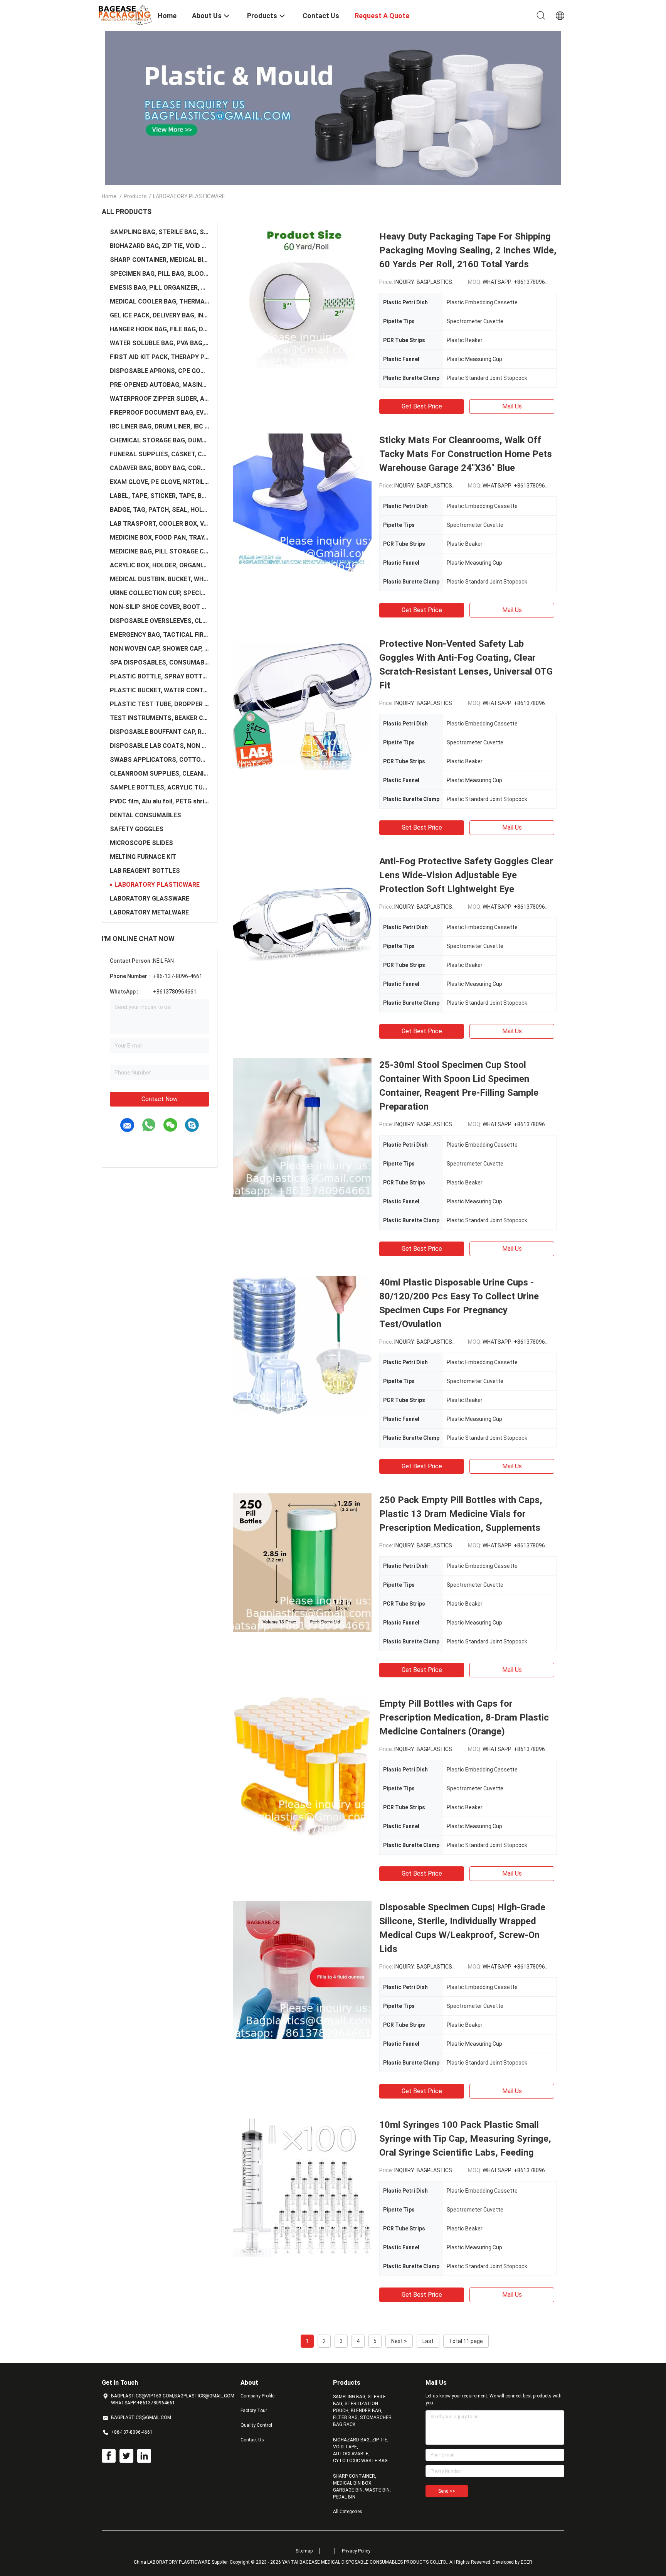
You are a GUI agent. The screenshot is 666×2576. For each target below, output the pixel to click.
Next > (399, 2341)
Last (428, 2341)
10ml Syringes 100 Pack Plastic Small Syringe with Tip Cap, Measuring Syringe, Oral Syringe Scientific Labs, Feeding (465, 2139)
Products (135, 196)
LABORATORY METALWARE (149, 912)
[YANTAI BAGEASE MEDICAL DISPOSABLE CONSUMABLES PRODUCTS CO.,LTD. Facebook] (109, 2456)
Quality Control (256, 2425)
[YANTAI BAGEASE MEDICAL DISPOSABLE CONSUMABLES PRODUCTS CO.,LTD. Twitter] (126, 2456)
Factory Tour (254, 2411)
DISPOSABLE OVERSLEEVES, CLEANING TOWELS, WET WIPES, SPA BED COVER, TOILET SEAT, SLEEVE (160, 621)
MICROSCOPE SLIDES (141, 843)
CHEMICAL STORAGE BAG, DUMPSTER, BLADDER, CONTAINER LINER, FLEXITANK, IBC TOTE (160, 440)
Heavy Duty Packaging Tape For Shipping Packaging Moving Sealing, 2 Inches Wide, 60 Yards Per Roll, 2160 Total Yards (468, 250)
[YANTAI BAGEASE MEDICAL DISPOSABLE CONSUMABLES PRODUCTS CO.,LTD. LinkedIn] (144, 2456)
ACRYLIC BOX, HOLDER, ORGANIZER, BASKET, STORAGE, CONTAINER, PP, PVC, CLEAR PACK (160, 565)
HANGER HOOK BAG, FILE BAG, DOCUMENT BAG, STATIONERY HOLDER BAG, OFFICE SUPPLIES (160, 329)
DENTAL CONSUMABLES (145, 815)
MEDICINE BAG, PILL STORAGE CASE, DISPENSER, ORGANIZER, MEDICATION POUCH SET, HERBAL (160, 551)
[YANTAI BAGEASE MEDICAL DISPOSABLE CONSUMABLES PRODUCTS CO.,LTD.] (125, 15)
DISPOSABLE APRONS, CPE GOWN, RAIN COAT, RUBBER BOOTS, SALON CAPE (160, 371)
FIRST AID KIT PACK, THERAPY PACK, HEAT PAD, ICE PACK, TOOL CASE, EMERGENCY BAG (160, 357)
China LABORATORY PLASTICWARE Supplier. (182, 2562)
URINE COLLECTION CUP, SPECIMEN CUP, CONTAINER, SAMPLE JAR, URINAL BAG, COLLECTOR (160, 593)
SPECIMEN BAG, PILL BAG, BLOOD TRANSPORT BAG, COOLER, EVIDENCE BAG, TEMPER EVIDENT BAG (160, 274)
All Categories (348, 2512)
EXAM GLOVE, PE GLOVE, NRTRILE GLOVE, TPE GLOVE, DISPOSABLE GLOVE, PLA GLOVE (160, 482)
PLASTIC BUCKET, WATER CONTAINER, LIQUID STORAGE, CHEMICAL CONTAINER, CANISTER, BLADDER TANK (160, 690)
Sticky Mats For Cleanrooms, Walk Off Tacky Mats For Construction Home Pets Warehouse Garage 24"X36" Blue (466, 454)
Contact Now (160, 1099)
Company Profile (257, 2396)
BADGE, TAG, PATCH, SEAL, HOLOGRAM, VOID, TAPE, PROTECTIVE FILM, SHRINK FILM (160, 510)
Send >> (447, 2491)
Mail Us (512, 406)
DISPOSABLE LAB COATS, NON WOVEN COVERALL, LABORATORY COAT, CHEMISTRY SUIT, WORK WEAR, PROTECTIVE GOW (160, 746)
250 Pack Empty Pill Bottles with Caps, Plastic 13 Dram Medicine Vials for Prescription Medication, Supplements (461, 1514)
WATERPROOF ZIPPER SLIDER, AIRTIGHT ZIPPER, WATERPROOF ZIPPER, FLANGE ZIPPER (160, 399)
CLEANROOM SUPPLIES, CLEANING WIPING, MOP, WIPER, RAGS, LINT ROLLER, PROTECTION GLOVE (160, 773)
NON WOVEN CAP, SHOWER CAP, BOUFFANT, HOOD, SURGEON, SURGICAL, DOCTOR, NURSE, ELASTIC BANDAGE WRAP (160, 649)
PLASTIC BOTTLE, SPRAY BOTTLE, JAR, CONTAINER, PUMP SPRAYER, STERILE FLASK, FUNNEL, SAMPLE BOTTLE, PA (160, 676)
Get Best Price (422, 406)
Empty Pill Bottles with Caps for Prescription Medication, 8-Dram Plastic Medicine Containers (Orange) (464, 1717)
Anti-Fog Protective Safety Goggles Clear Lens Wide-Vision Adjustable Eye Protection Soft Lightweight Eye (466, 875)
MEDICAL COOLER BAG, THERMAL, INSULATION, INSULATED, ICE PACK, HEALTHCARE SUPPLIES (160, 301)
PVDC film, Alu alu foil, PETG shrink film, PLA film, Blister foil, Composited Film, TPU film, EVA (160, 801)
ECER (526, 2562)
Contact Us (252, 2440)
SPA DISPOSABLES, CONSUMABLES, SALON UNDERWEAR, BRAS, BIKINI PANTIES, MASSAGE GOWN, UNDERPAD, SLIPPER (160, 662)
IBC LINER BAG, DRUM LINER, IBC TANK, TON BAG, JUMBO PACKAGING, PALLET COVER (160, 426)
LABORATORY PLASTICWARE (157, 885)
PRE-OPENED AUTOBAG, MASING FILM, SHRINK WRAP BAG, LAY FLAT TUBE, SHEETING (160, 385)
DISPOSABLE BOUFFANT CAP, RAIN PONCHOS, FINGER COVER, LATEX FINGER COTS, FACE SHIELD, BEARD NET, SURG (160, 732)
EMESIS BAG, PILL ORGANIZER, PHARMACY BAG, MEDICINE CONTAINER (160, 288)
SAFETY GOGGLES (137, 829)
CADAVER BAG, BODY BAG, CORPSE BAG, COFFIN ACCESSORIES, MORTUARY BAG (160, 468)
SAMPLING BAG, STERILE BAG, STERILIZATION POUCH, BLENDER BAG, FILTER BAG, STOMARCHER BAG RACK (160, 232)
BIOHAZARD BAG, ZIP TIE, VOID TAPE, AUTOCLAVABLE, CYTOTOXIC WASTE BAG (160, 246)
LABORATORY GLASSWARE (150, 898)
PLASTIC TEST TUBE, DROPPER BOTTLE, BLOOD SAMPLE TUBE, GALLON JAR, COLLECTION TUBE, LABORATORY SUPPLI (160, 704)
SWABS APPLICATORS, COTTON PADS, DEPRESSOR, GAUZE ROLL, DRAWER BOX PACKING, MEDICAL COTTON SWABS (160, 760)
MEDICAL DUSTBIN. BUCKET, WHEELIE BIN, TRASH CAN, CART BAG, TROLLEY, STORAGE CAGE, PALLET (160, 579)
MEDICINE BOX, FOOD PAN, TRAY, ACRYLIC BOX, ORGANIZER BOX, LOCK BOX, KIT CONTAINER (160, 537)
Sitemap (304, 2551)
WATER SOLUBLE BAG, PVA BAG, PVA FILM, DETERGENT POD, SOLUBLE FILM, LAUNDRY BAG (160, 343)
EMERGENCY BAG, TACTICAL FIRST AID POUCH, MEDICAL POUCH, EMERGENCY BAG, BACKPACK (160, 635)
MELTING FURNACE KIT (143, 857)
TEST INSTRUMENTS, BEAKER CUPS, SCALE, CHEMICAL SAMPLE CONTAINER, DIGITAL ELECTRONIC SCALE (160, 718)
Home (109, 196)
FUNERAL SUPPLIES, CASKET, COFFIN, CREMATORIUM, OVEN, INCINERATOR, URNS (160, 454)
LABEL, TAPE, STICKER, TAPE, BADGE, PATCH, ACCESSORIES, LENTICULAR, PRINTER (160, 496)
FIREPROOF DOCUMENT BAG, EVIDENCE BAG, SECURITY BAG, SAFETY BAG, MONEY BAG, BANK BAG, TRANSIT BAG (160, 412)
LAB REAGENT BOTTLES (145, 871)
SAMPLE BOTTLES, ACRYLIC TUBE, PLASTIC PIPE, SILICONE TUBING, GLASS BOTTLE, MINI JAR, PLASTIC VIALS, (160, 787)
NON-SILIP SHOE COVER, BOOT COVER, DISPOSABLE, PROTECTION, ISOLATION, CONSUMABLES (160, 607)
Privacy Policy (356, 2551)
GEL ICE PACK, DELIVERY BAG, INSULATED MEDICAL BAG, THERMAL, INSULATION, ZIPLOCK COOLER (160, 315)
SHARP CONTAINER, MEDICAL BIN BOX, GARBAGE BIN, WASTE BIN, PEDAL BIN (160, 260)
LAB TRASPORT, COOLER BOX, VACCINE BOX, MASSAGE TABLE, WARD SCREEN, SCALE (160, 524)
